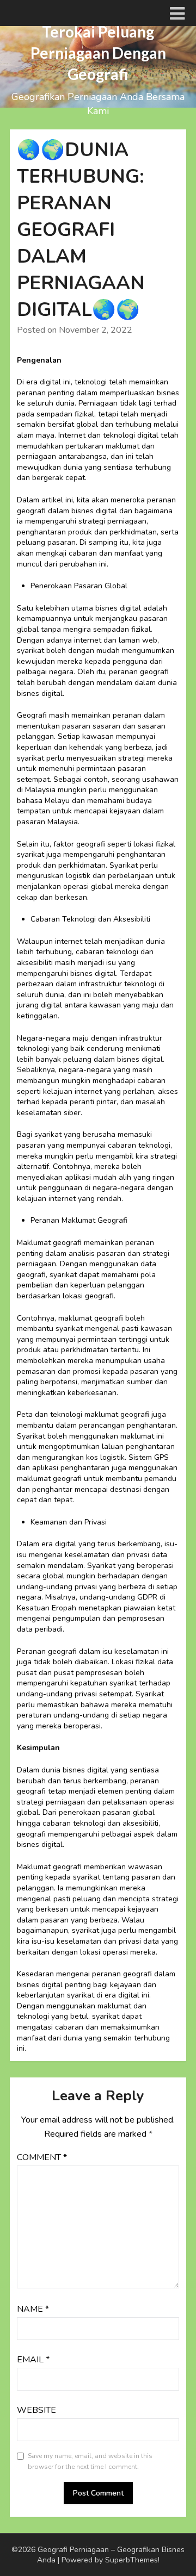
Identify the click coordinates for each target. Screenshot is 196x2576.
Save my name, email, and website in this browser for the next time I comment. (90, 2461)
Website (36, 2410)
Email (33, 2360)
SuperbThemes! (132, 2560)
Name (33, 2309)
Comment (42, 2157)
